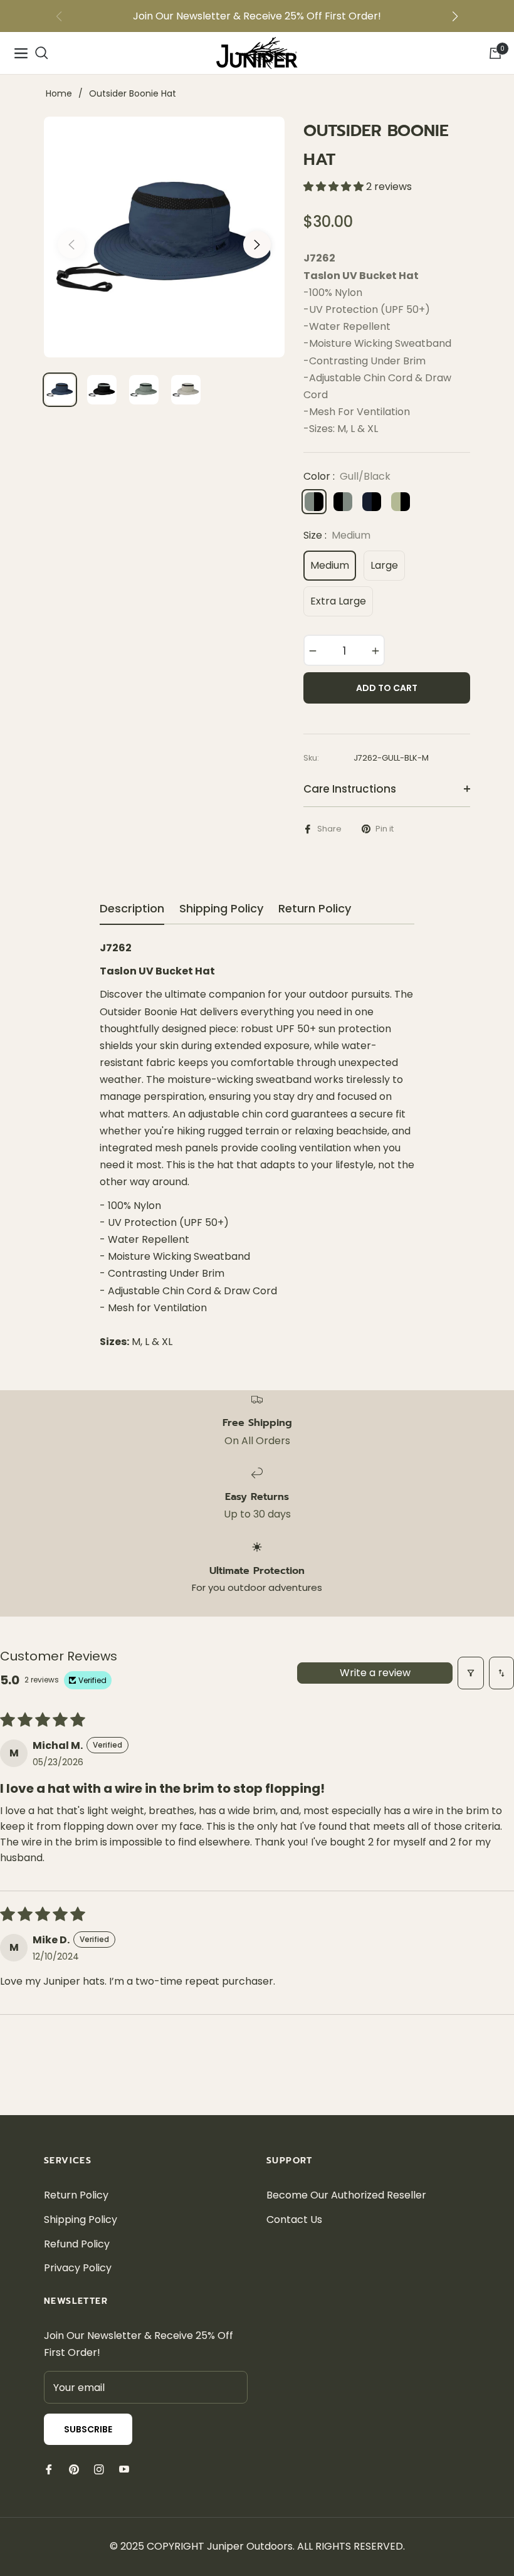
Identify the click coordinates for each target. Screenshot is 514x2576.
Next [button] (257, 245)
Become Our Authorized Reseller (346, 2195)
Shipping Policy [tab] (221, 909)
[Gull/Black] (314, 502)
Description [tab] (132, 909)
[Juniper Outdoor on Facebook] (49, 2469)
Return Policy (76, 2195)
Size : (337, 535)
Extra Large (338, 601)
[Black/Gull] (343, 502)
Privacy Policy (78, 2268)
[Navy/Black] (372, 502)
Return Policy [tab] (315, 909)
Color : (347, 476)
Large (384, 565)
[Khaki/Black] (401, 502)
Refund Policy (77, 2244)
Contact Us (294, 2220)
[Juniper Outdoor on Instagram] (99, 2469)
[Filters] (471, 1673)
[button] (455, 16)
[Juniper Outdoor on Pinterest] (74, 2469)
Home (59, 93)
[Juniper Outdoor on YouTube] (124, 2469)
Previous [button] (71, 245)
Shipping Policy (81, 2220)
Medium (330, 565)
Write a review (375, 1673)
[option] (164, 237)
